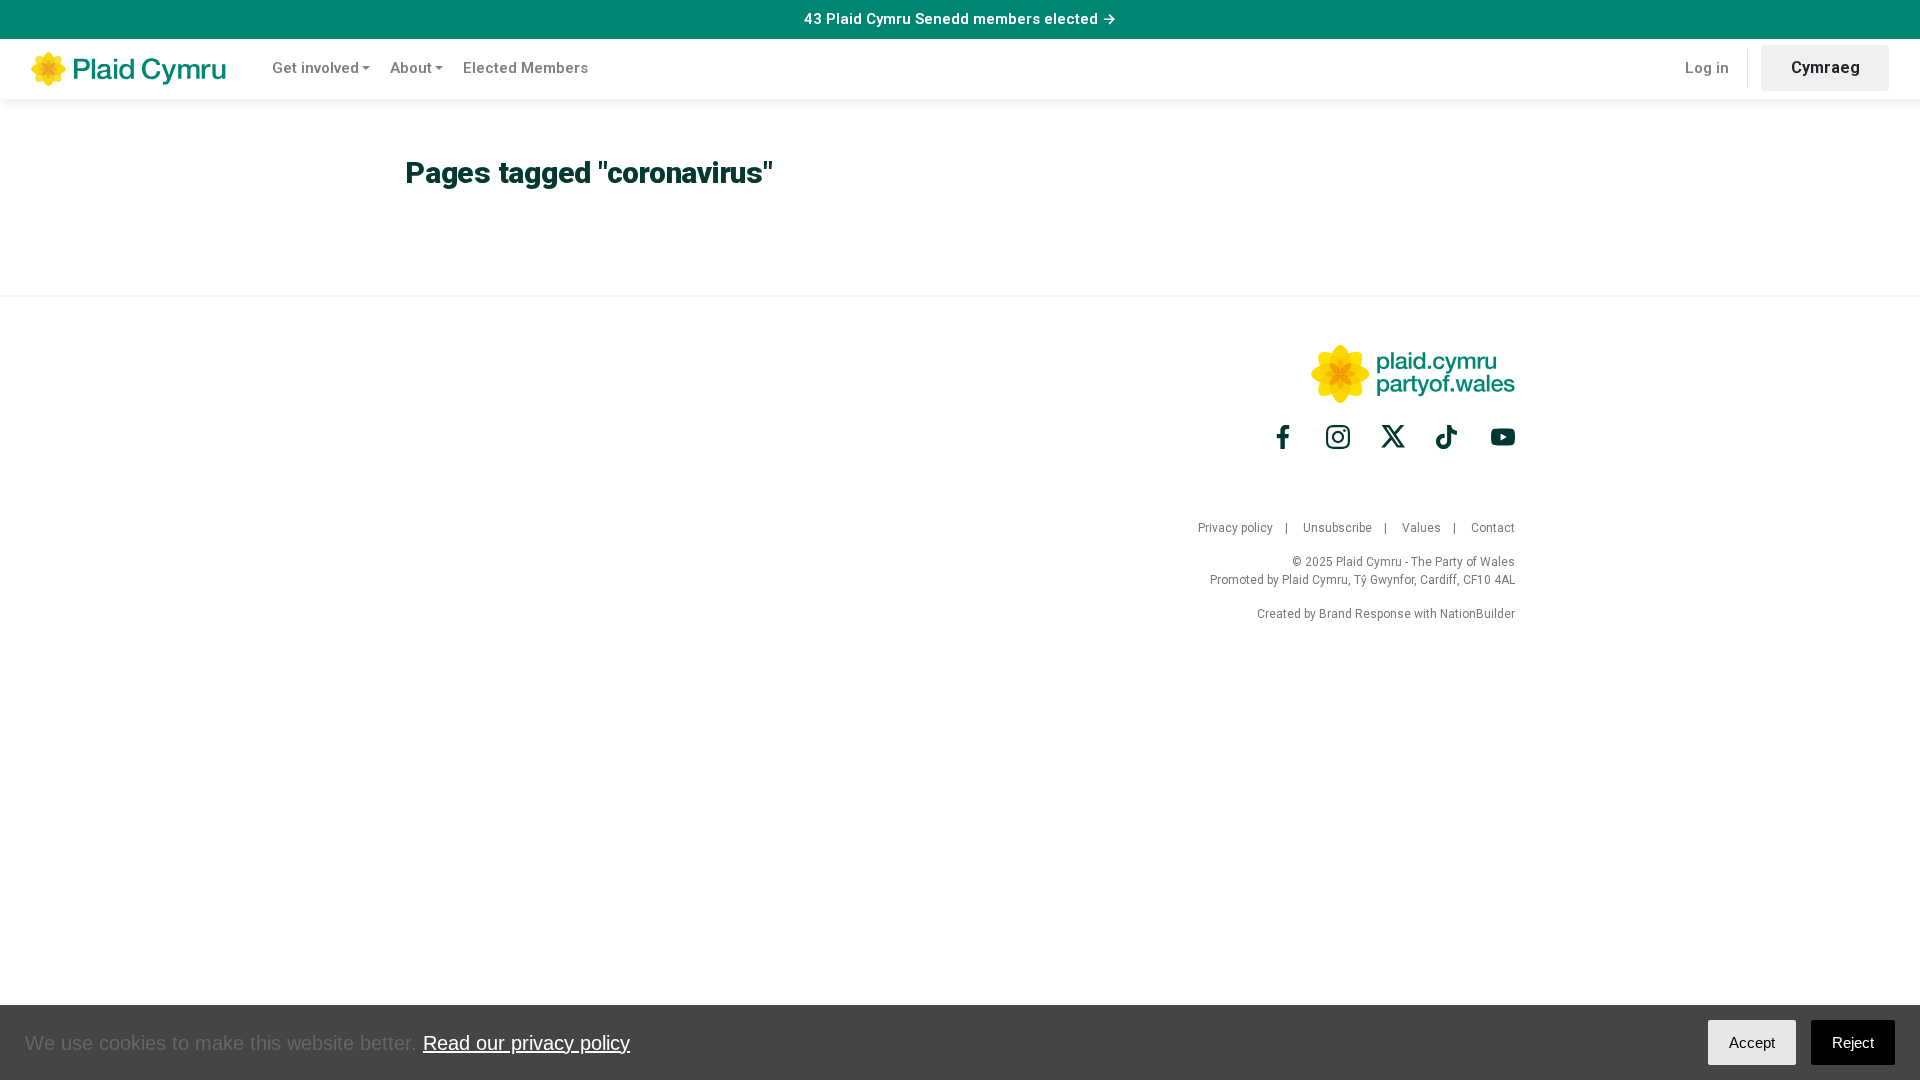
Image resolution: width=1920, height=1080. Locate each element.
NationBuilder (1477, 614)
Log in (1707, 68)
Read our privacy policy (526, 1043)
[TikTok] (1448, 437)
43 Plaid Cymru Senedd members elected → (960, 19)
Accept (1752, 1042)
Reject (1853, 1042)
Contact (1493, 528)
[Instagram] (1338, 437)
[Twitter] (1393, 437)
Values (1421, 528)
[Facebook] (1286, 437)
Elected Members (525, 68)
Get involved (315, 68)
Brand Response (1365, 614)
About (411, 68)
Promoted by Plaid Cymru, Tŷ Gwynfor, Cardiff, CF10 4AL (1362, 580)
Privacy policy (1235, 528)
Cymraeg (1825, 67)
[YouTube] (1500, 437)
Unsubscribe (1337, 528)
